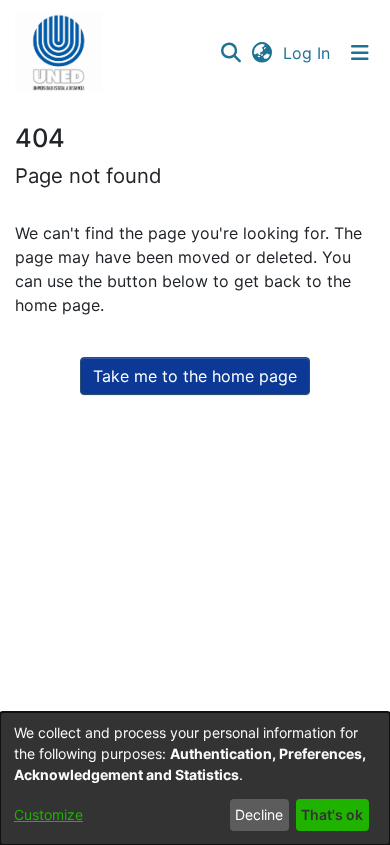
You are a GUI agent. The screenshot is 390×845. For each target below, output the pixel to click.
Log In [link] (307, 53)
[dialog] (195, 778)
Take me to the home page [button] (195, 376)
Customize (48, 814)
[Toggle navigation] (360, 53)
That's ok (332, 814)
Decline (259, 814)
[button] (58, 53)
